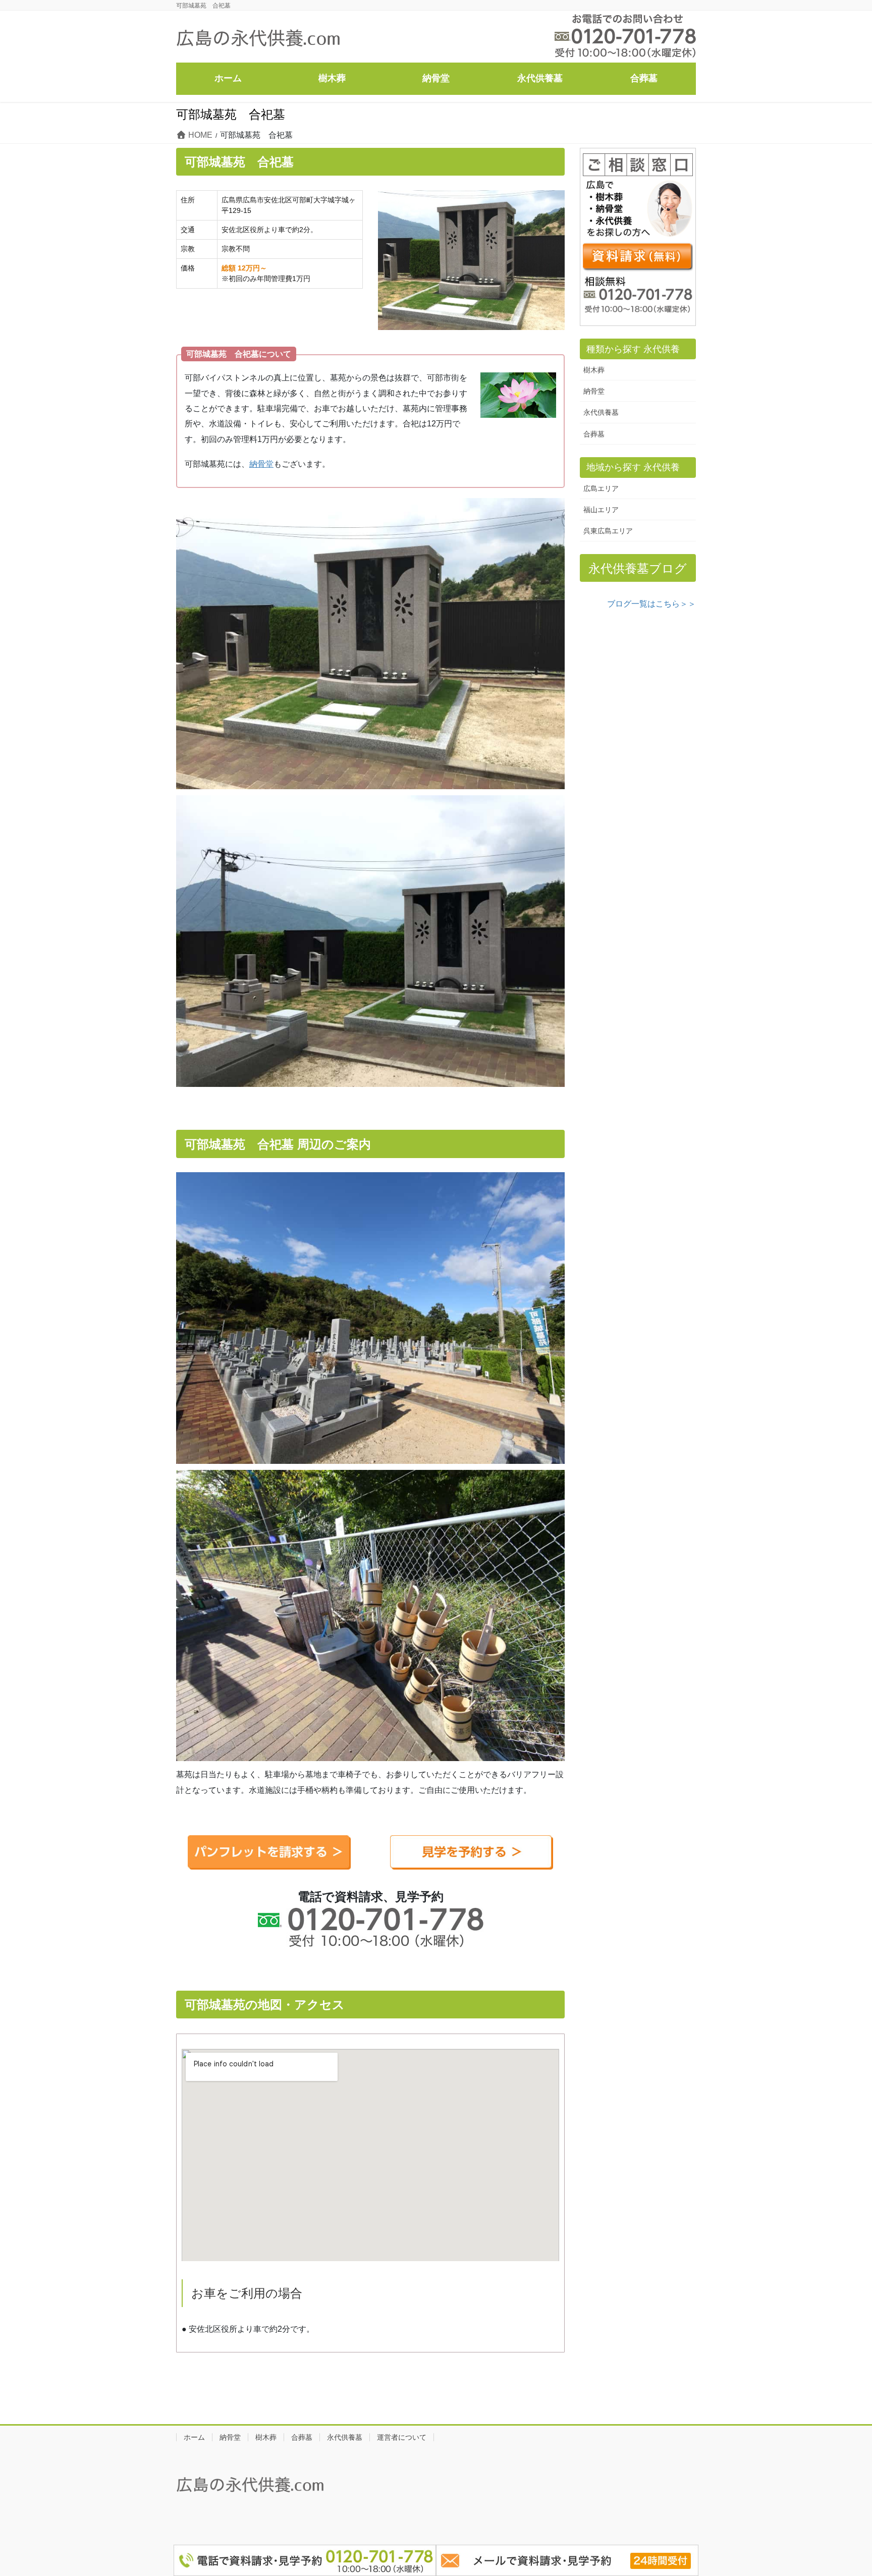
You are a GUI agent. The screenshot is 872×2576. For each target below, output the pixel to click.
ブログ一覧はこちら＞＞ (651, 604)
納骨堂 (261, 464)
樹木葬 (594, 370)
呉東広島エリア (608, 531)
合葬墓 (594, 434)
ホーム (194, 2437)
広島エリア (601, 488)
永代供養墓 (601, 412)
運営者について (402, 2437)
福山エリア (601, 510)
